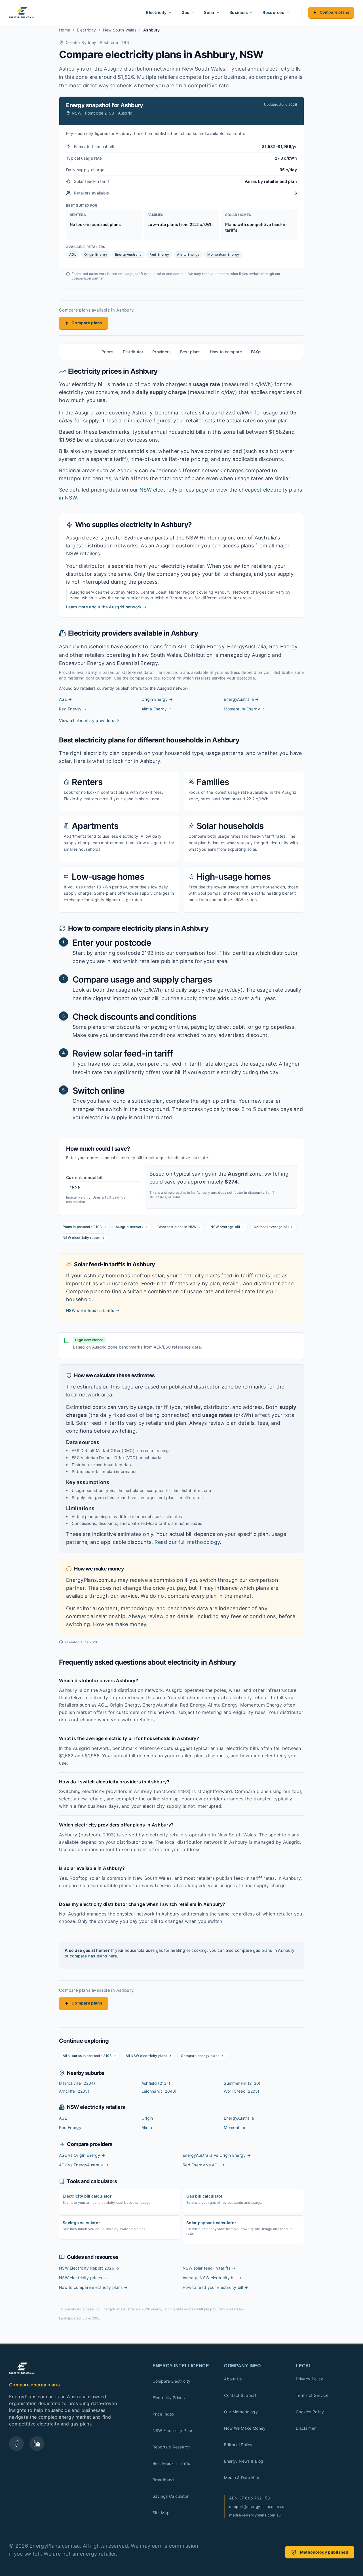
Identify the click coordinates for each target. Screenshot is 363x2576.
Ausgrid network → (132, 1227)
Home (65, 30)
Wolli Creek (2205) (241, 2091)
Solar (209, 12)
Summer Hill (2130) (242, 2083)
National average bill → (273, 1227)
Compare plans (334, 12)
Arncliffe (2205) (74, 2091)
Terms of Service (312, 2395)
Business (239, 12)
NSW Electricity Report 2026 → (89, 2268)
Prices (108, 352)
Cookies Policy (310, 2412)
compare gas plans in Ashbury (265, 1950)
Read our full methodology (187, 1542)
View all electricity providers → (89, 720)
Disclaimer (306, 2428)
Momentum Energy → (244, 709)
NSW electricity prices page (174, 490)
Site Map (161, 2513)
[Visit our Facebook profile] (16, 2444)
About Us (233, 2379)
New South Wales (120, 30)
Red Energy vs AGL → (204, 2165)
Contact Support (240, 2395)
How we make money (120, 1624)
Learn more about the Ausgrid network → (106, 607)
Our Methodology (241, 2412)
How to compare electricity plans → (93, 2287)
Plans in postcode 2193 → (84, 1227)
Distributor (133, 352)
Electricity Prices (169, 2398)
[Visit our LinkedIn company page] (37, 2444)
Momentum (234, 2127)
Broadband (163, 2480)
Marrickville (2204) (77, 2083)
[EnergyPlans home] (22, 12)
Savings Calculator (171, 2496)
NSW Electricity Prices (174, 2430)
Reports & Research (172, 2447)
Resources (273, 12)
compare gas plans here (93, 1956)
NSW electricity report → (84, 1238)
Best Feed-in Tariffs (171, 2463)
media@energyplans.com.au (255, 2515)
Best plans (190, 352)
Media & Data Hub (242, 2477)
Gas (185, 12)
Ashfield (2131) (156, 2083)
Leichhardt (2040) (159, 2091)
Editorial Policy (238, 2445)
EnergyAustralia (239, 2118)
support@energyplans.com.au (257, 2507)
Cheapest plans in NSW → (179, 1227)
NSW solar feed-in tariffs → (93, 1310)
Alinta (147, 2127)
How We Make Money (245, 2428)
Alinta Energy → (157, 709)
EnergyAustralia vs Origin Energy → (217, 2155)
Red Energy (70, 2127)
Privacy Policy (309, 2379)
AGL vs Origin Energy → (82, 2155)
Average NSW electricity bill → (212, 2278)
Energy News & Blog (244, 2461)
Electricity (156, 12)
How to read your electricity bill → (215, 2287)
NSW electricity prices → (83, 2278)
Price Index (163, 2414)
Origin (147, 2118)
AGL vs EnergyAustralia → (84, 2165)
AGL (63, 2118)
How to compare (226, 352)
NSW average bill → (227, 1227)
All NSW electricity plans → (148, 2056)
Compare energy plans (34, 2385)
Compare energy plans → (202, 2056)
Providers (162, 352)
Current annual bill (85, 1177)
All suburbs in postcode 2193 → (89, 2056)
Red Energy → (73, 709)
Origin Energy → (157, 699)
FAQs (256, 352)
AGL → (66, 699)
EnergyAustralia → (241, 699)
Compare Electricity (172, 2381)
